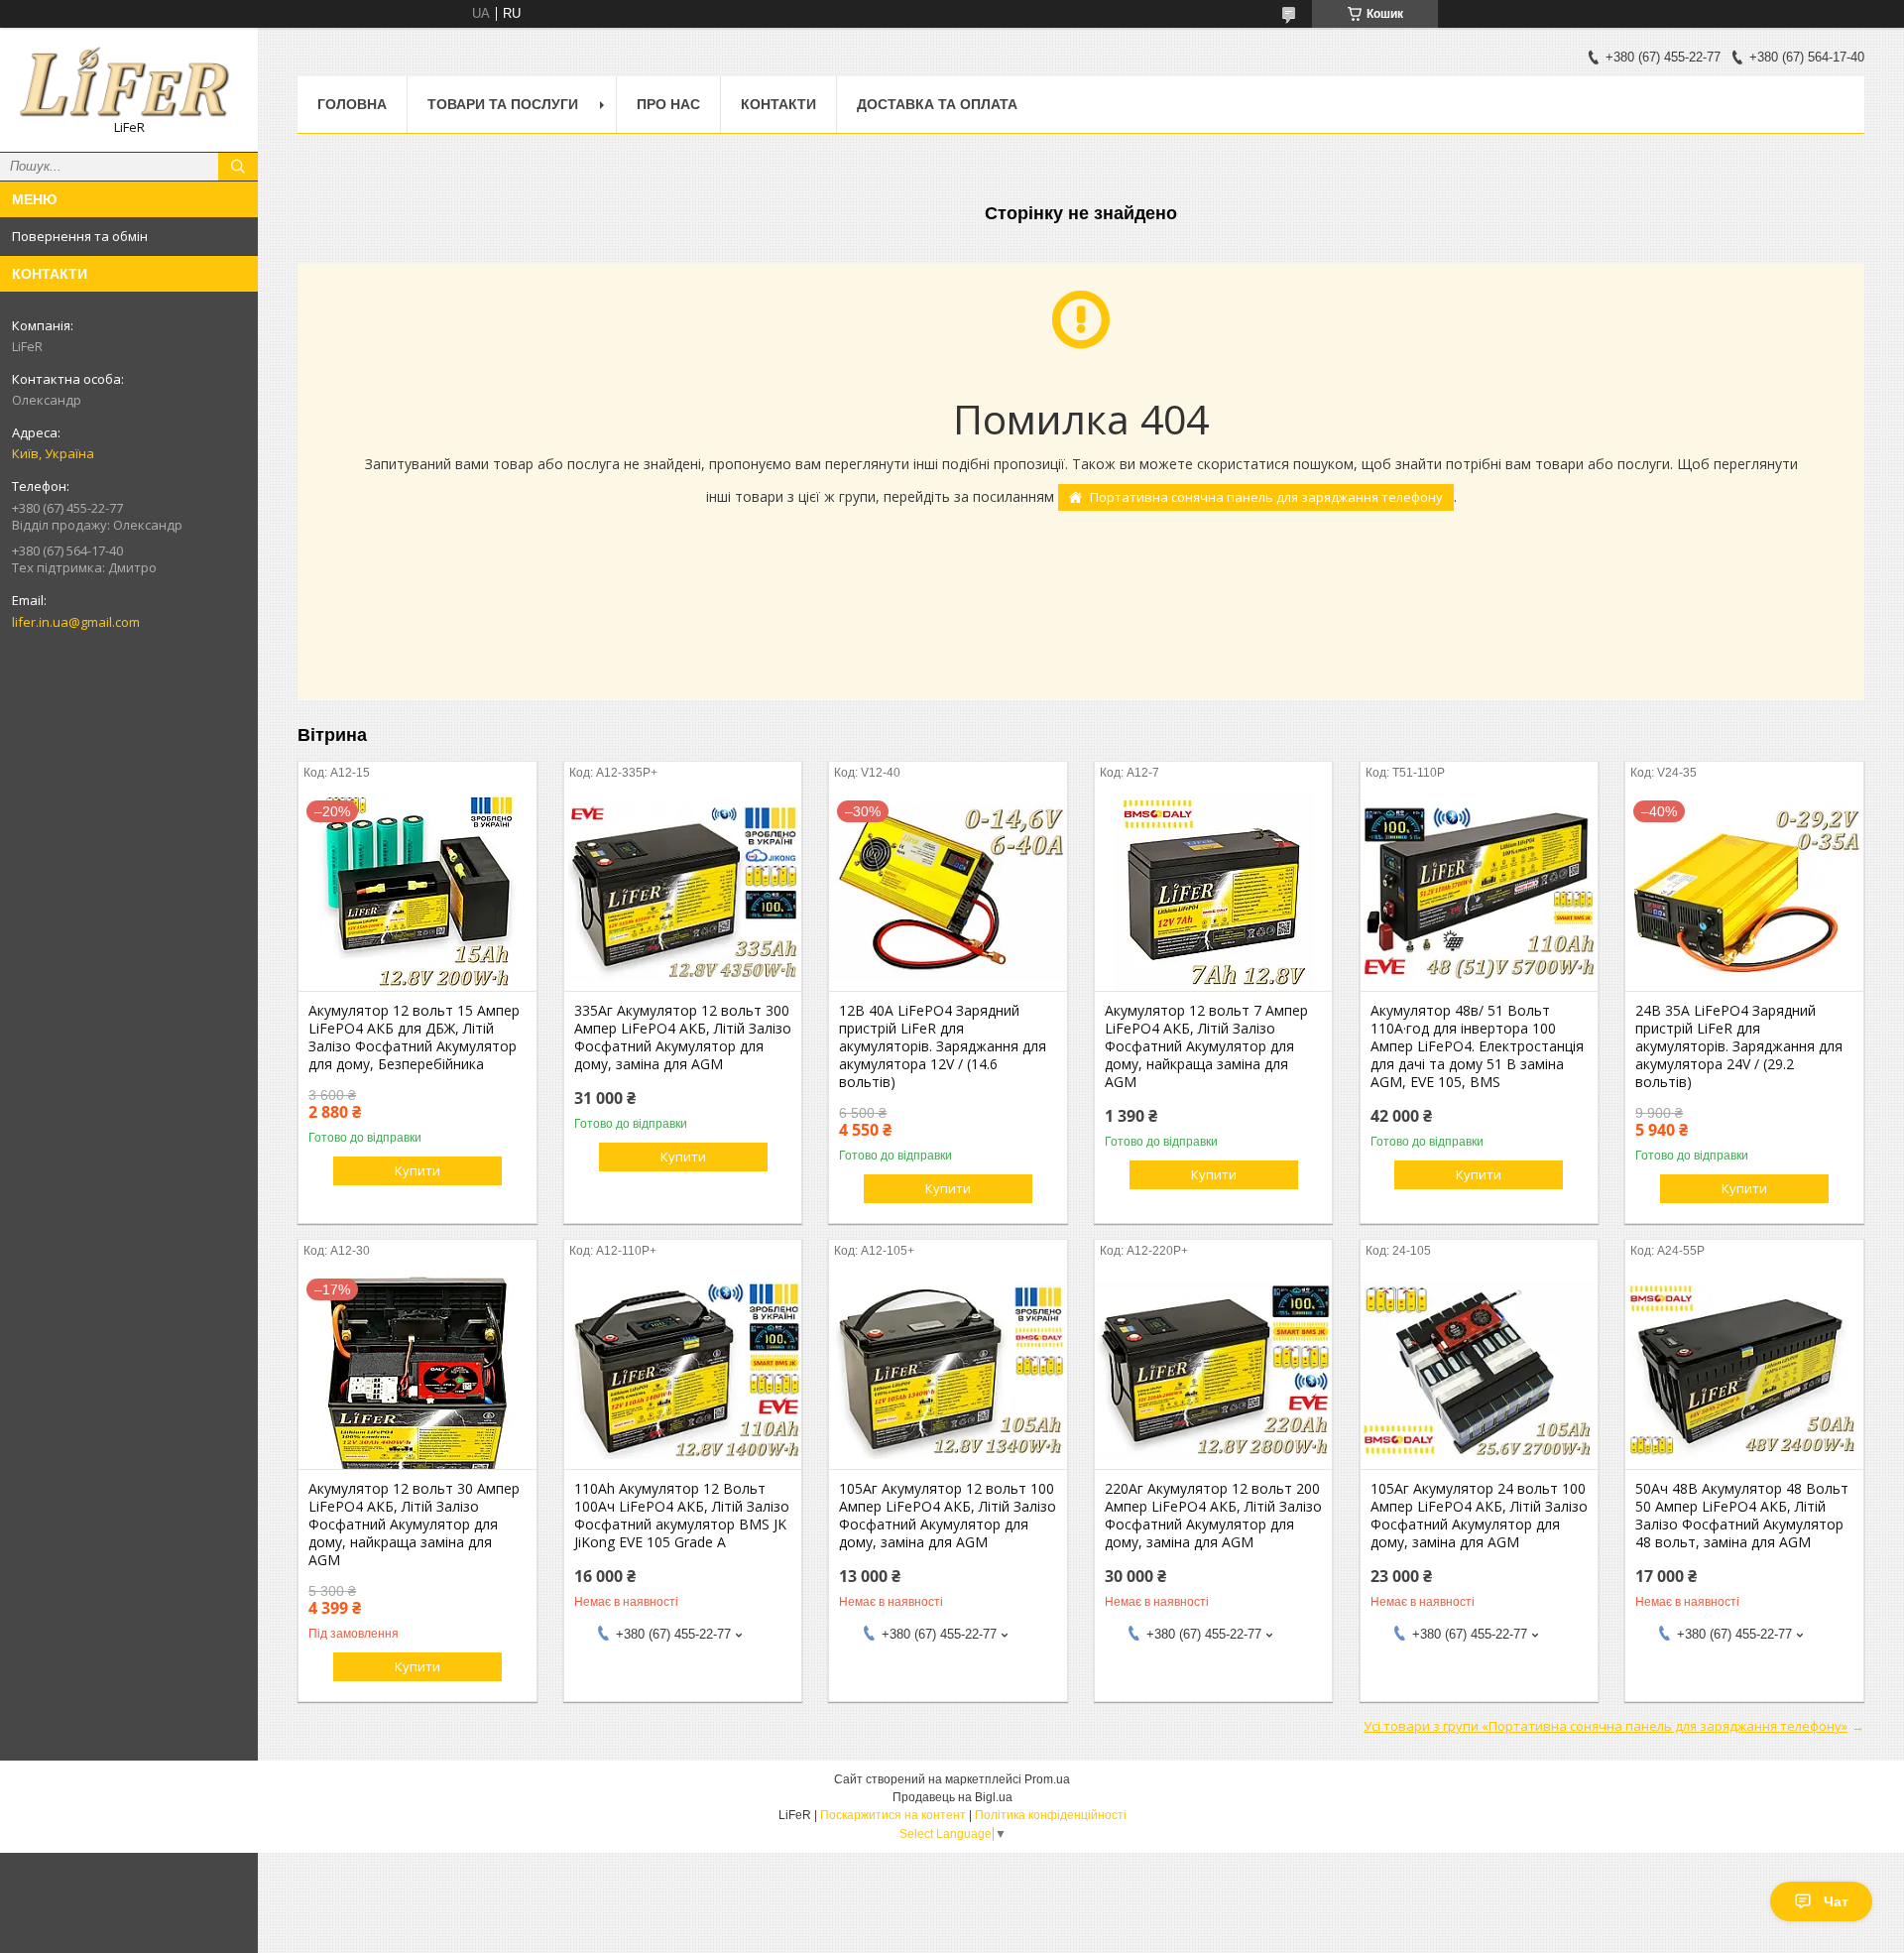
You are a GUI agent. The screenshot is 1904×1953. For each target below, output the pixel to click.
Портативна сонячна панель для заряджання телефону (1266, 497)
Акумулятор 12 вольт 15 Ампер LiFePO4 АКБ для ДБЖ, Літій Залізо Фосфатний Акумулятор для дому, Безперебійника (414, 1038)
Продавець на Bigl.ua (952, 1797)
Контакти (778, 104)
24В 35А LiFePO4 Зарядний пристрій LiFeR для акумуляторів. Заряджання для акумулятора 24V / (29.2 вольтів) (1739, 1046)
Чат (1836, 1901)
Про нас (668, 104)
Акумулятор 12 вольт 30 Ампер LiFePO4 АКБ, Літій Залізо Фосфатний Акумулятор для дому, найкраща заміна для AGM (414, 1525)
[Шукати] (238, 167)
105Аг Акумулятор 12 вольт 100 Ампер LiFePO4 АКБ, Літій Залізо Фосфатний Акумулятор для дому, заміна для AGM (948, 1516)
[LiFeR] (129, 81)
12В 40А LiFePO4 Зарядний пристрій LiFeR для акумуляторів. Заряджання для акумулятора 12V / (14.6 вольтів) (943, 1046)
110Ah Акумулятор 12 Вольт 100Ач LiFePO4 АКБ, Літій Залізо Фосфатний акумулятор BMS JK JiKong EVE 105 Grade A (682, 1516)
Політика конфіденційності (1051, 1815)
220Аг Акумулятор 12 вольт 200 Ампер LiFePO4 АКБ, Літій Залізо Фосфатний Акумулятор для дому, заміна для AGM (1213, 1516)
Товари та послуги (503, 104)
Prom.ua (1047, 1779)
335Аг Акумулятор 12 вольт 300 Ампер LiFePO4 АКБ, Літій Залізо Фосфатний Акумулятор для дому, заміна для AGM (683, 1038)
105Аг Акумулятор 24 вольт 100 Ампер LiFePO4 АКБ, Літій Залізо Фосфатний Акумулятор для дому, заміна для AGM (1479, 1516)
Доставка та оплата (937, 104)
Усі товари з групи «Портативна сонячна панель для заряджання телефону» (1606, 1726)
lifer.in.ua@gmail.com (76, 622)
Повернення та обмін (80, 236)
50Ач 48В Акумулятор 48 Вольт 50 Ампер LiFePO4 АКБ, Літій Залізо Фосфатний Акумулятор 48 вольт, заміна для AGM (1742, 1516)
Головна (352, 104)
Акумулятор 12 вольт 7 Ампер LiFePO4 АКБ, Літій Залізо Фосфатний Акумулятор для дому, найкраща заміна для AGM (1206, 1046)
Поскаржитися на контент (893, 1815)
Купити (417, 1170)
